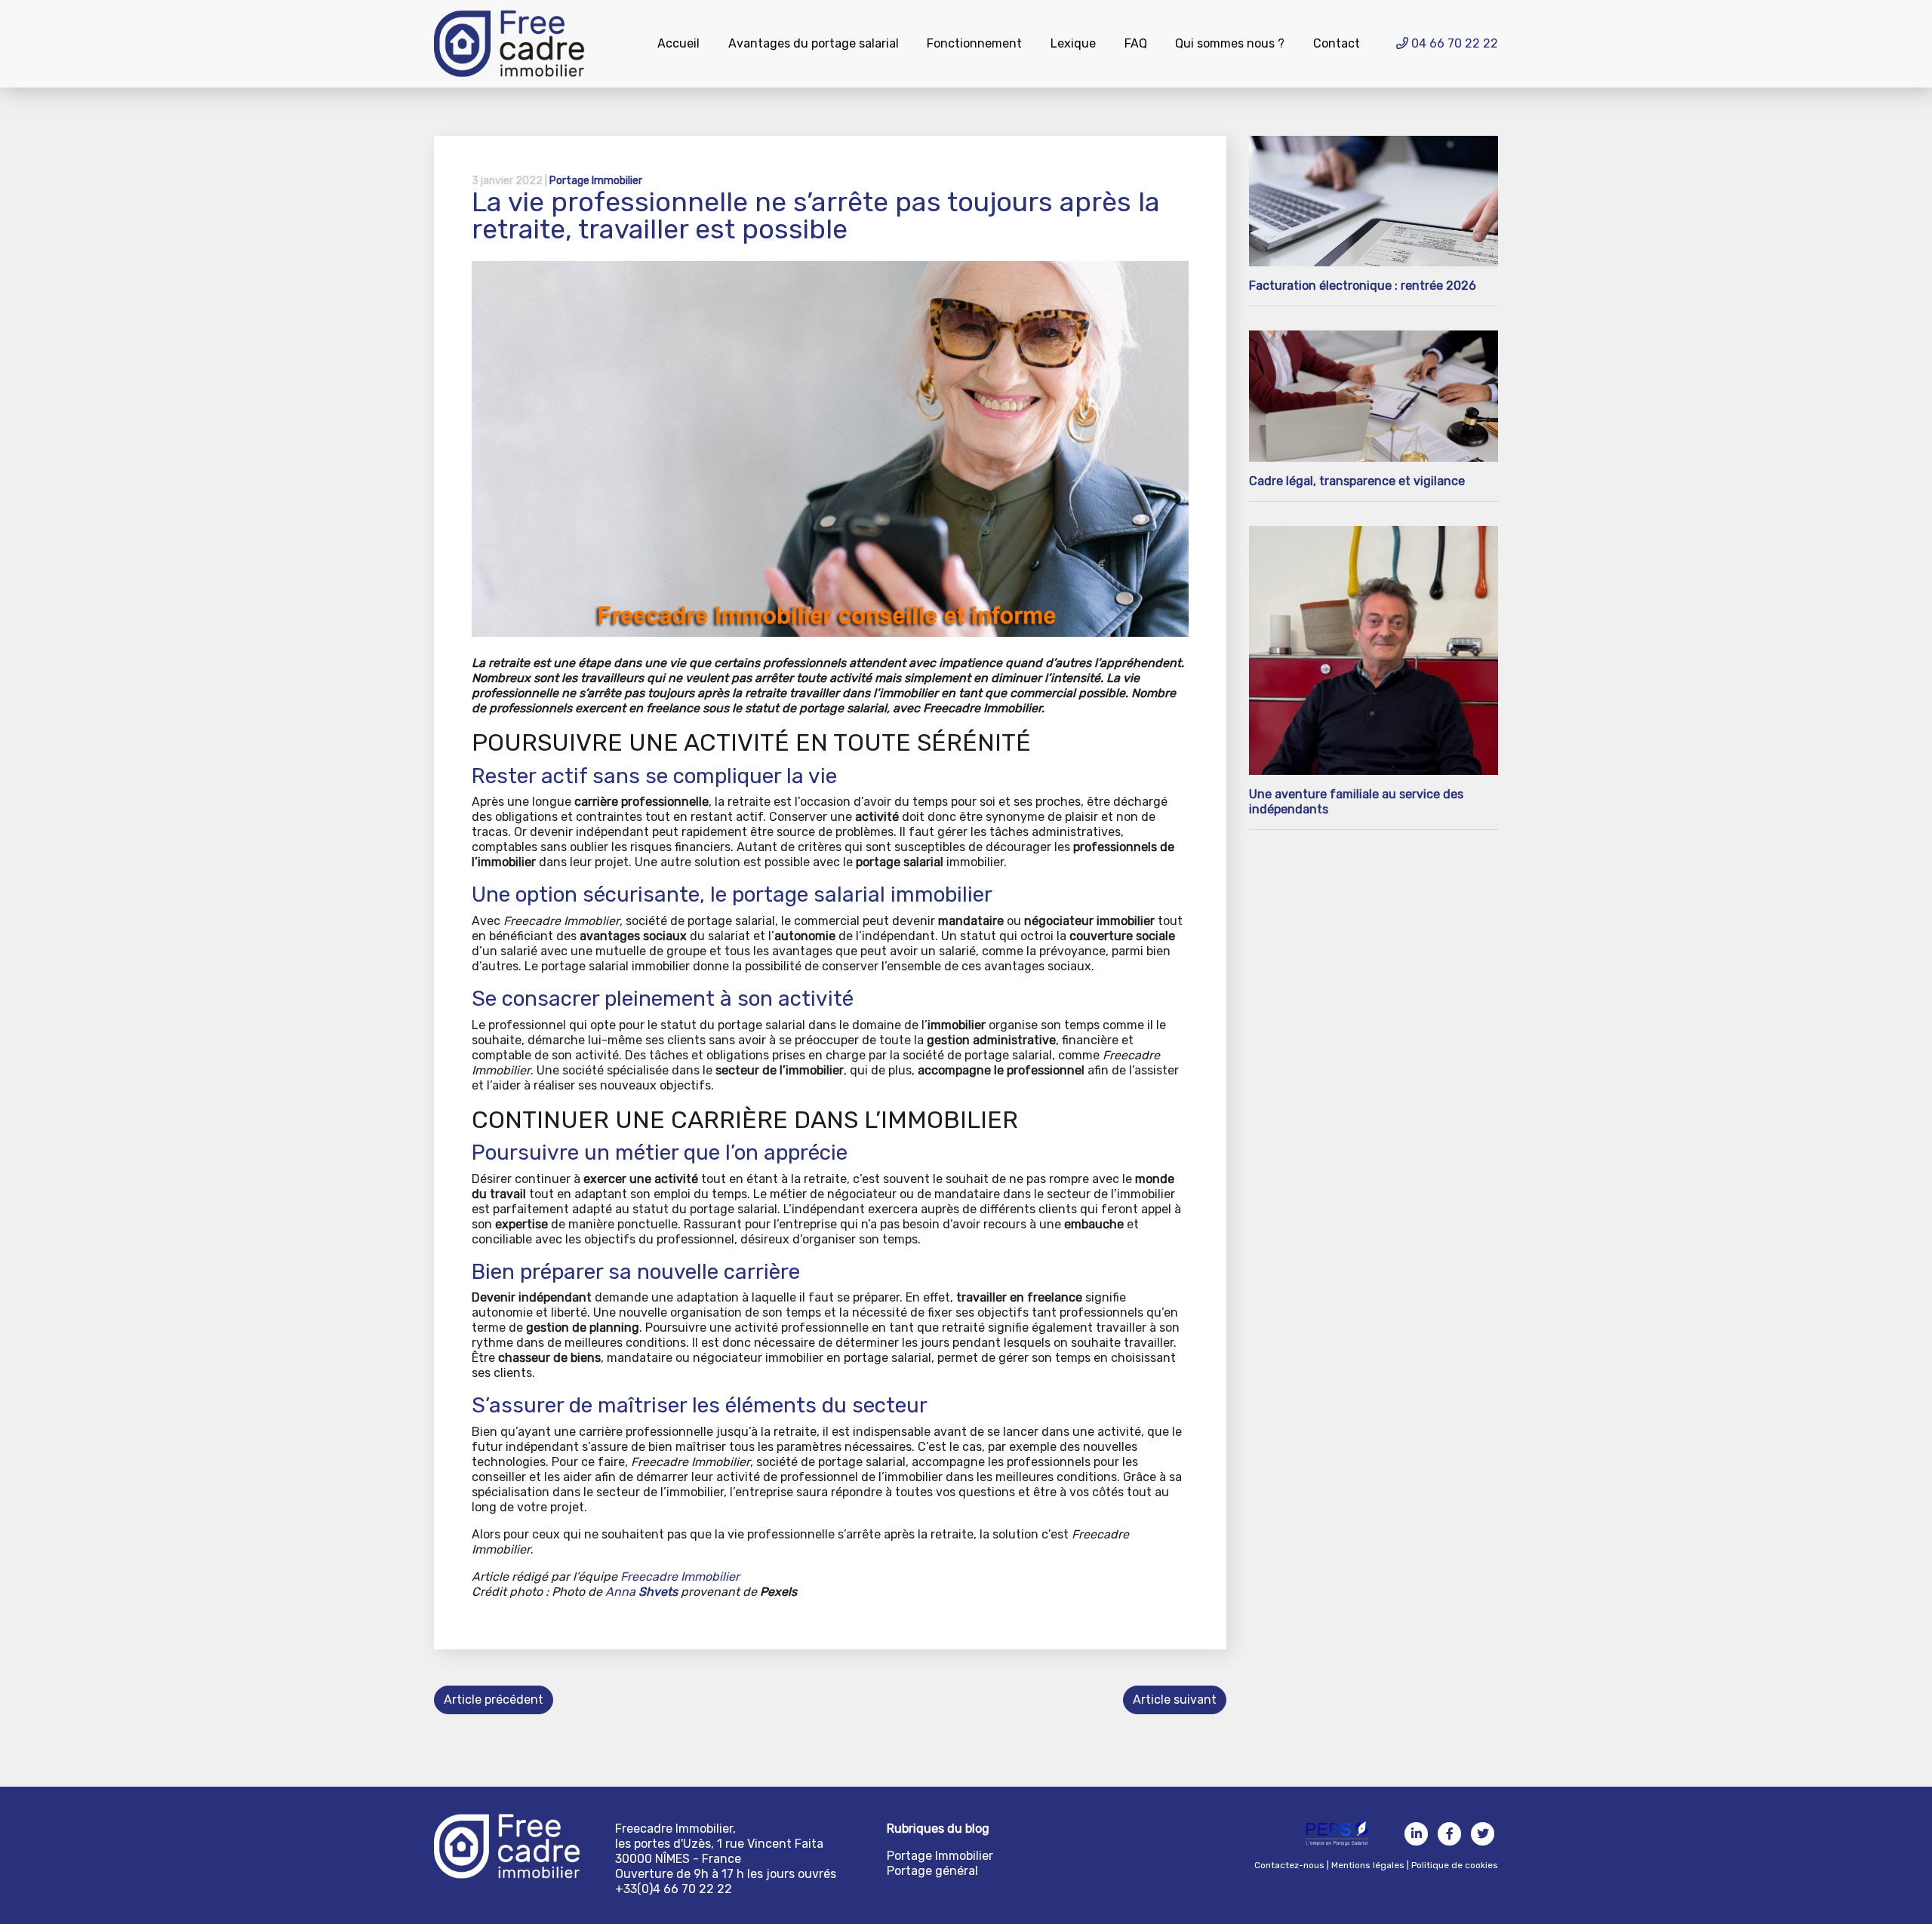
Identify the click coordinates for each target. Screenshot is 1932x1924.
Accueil (678, 43)
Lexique (1073, 43)
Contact (1337, 43)
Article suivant (1175, 1700)
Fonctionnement (974, 43)
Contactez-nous (1289, 1865)
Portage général (932, 1871)
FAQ (1136, 43)
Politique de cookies (1455, 1865)
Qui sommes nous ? (1230, 43)
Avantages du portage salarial (814, 43)
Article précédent (494, 1700)
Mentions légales (1368, 1865)
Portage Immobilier (596, 181)
